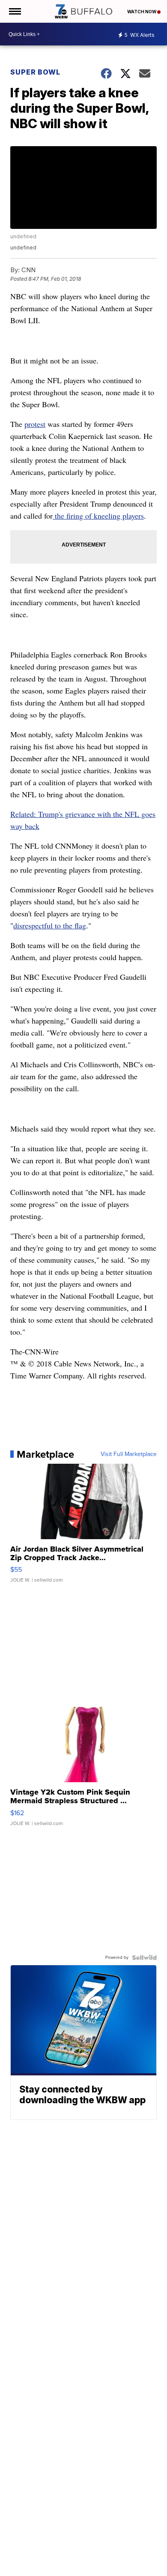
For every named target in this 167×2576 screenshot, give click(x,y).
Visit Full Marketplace (129, 1454)
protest (35, 424)
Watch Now (142, 12)
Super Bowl (35, 72)
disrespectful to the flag (50, 925)
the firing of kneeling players (98, 516)
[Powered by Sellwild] (144, 1958)
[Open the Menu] (14, 11)
